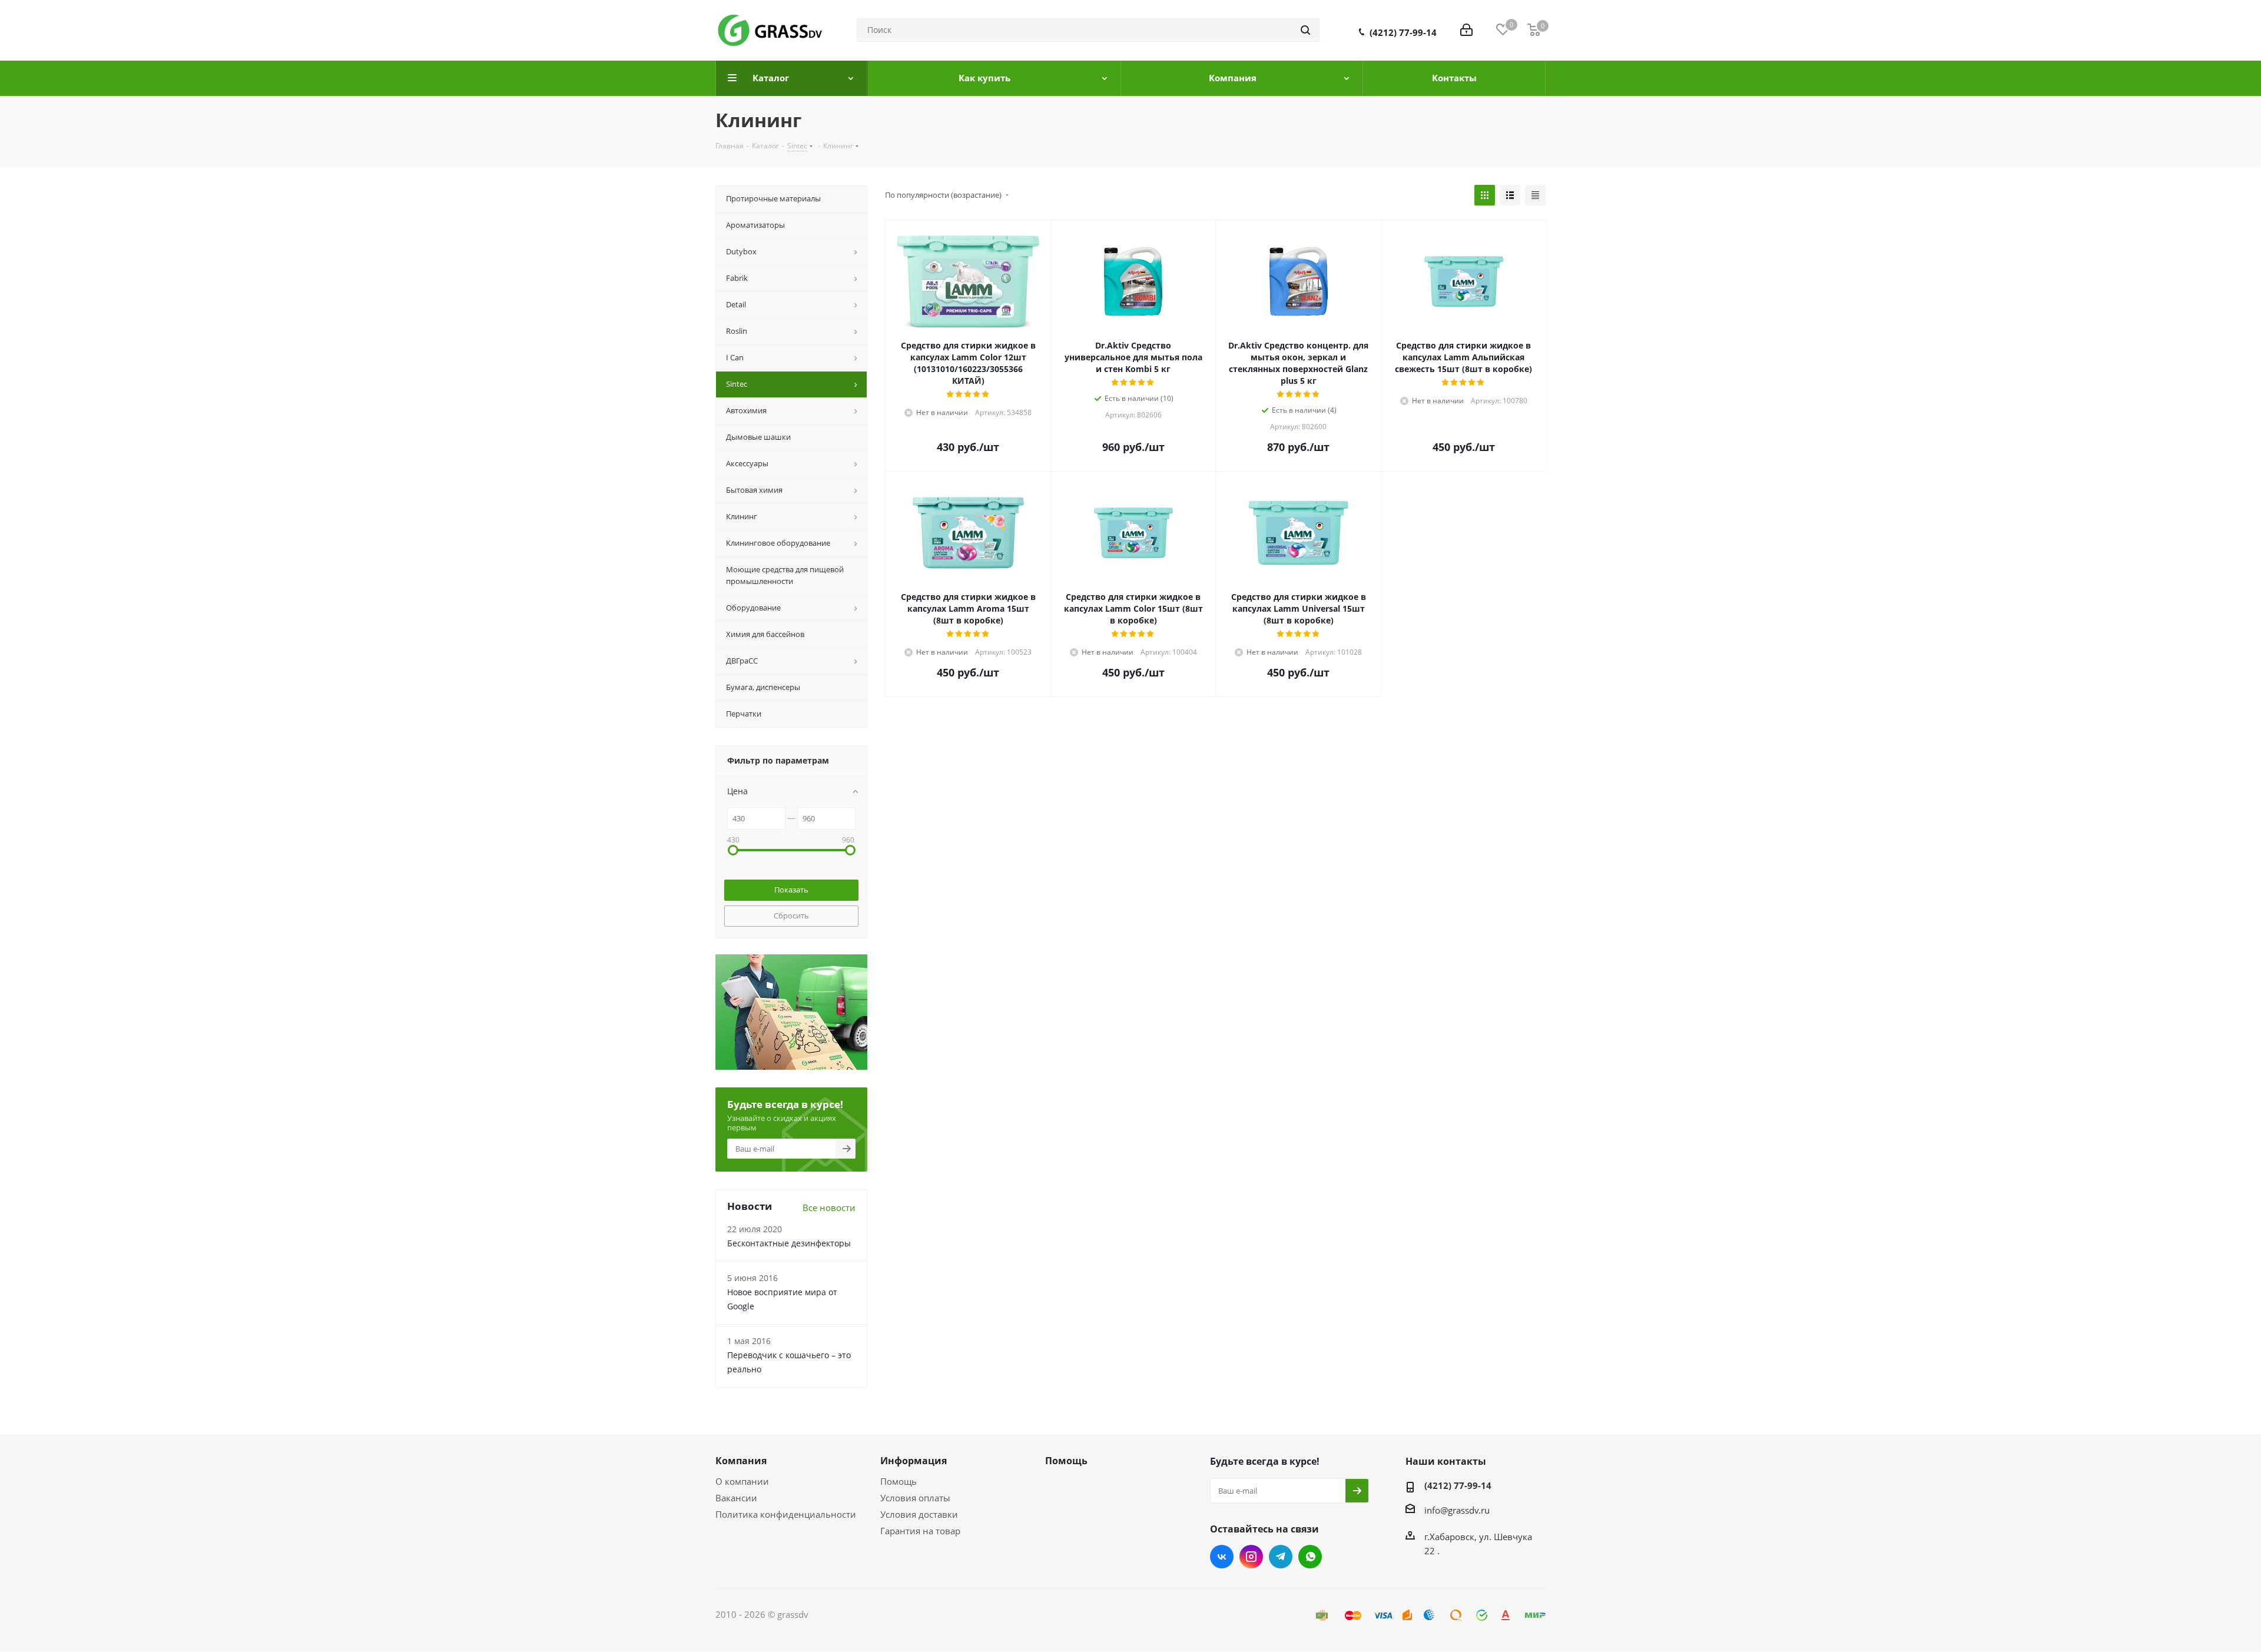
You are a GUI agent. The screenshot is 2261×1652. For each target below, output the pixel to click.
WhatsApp (1310, 1557)
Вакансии (736, 1498)
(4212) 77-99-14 (1403, 32)
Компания (741, 1461)
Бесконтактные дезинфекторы (789, 1243)
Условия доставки (919, 1514)
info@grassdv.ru (1457, 1510)
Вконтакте (1222, 1557)
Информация (914, 1461)
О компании (742, 1481)
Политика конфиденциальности (786, 1514)
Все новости (829, 1208)
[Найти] (1305, 30)
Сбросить (791, 915)
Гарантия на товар (920, 1531)
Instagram (1251, 1557)
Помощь (899, 1481)
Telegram (1281, 1557)
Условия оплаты (915, 1498)
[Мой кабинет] (1466, 30)
